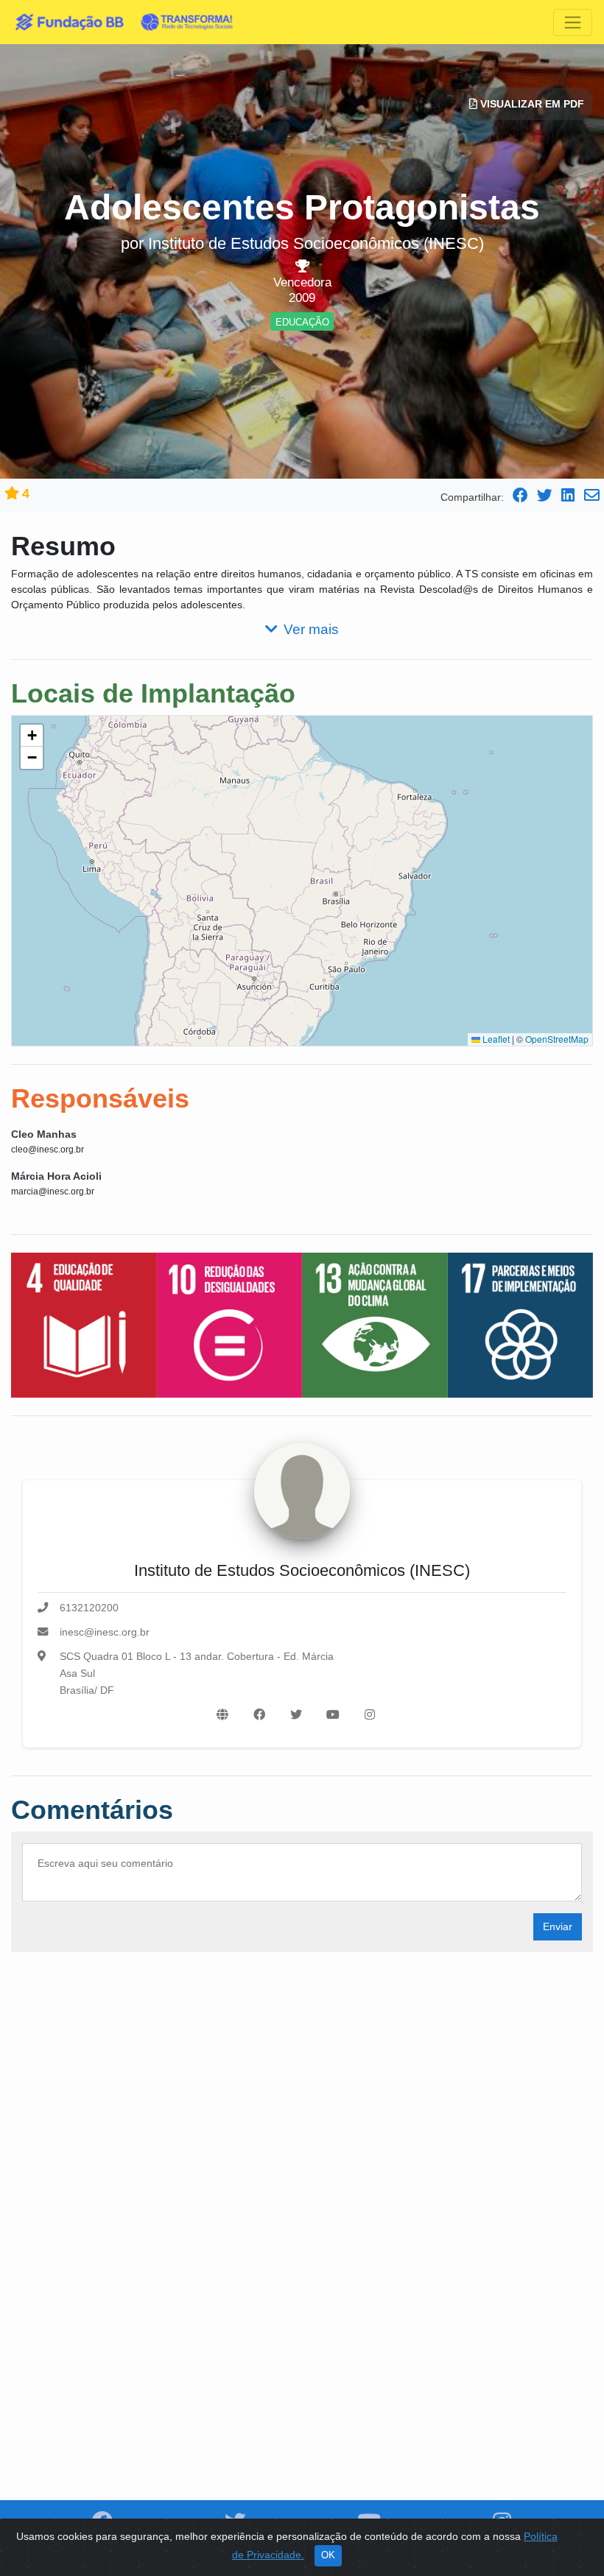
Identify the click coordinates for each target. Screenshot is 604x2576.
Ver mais (311, 629)
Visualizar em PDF (531, 104)
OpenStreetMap (557, 1039)
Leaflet (495, 1039)
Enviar (558, 1926)
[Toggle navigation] (573, 22)
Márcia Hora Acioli (56, 1176)
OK (328, 2555)
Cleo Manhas (44, 1134)
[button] (32, 736)
